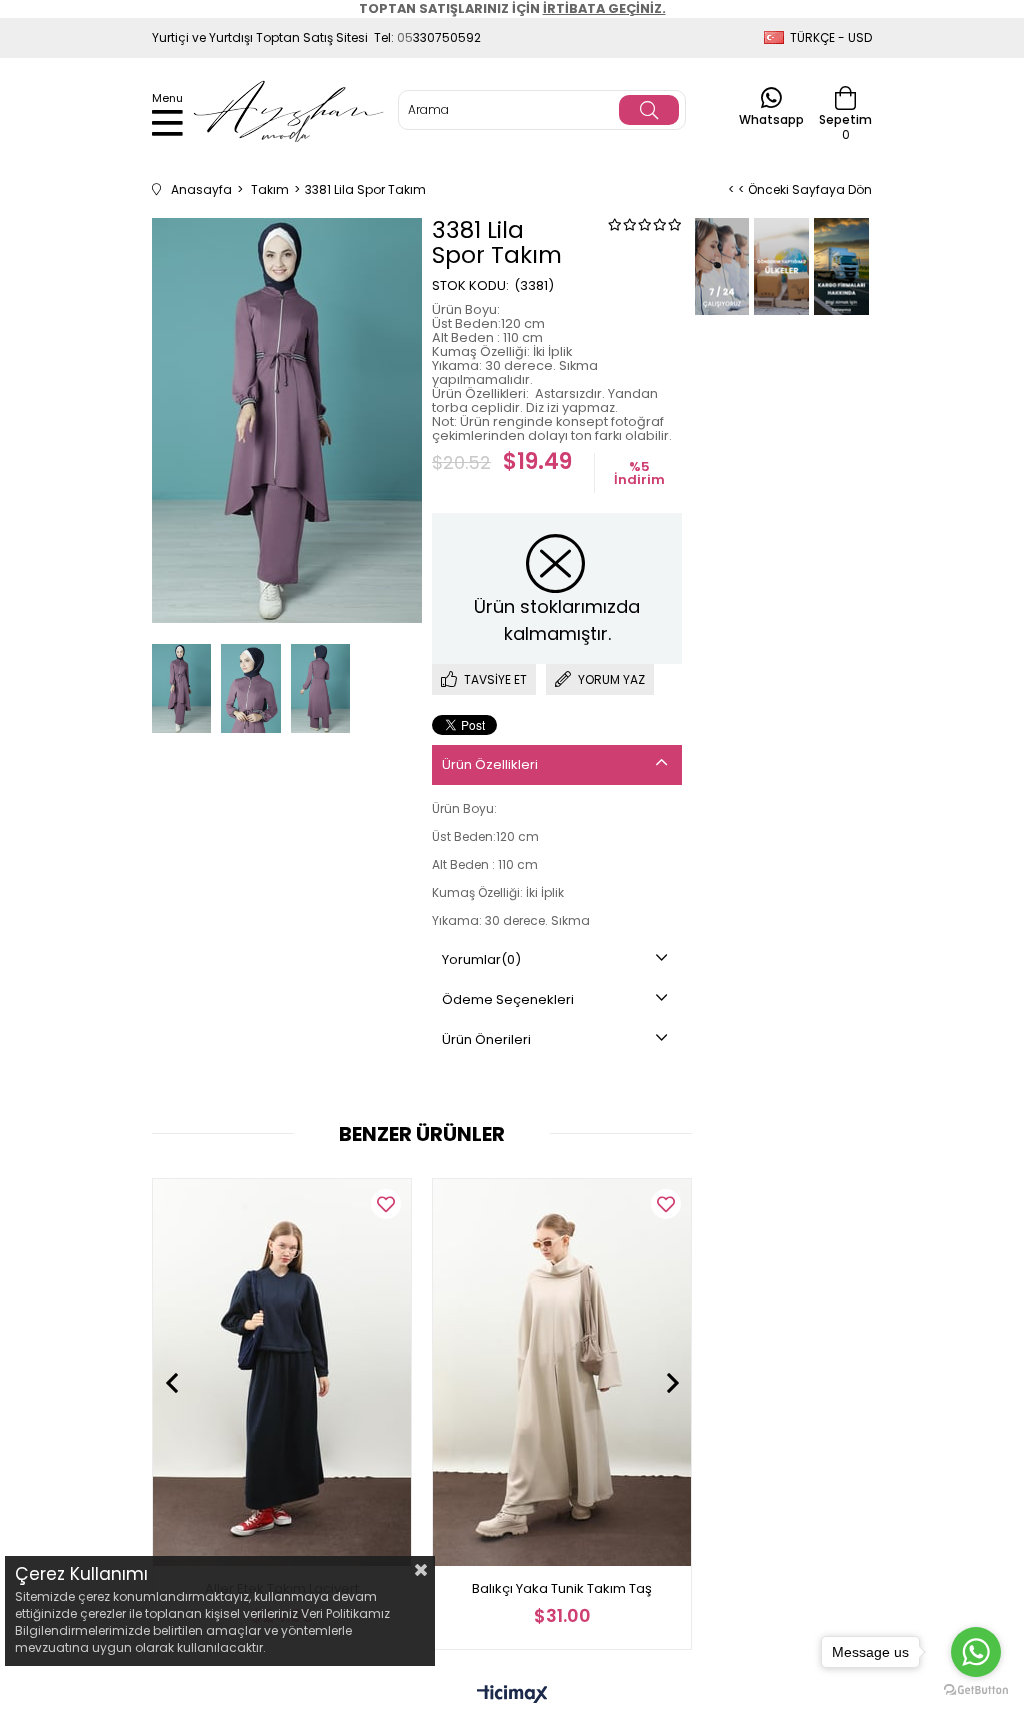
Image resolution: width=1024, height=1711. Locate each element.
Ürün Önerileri (486, 1039)
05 (405, 37)
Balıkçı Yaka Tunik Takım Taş (562, 1588)
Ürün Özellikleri (490, 764)
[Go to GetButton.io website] (976, 1690)
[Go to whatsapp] (976, 1652)
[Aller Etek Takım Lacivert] (282, 1372)
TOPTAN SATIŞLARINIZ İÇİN (512, 8)
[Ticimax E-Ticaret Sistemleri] (512, 1695)
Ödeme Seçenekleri (508, 999)
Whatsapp (771, 118)
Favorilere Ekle (386, 1204)
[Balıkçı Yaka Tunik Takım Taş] (562, 1372)
